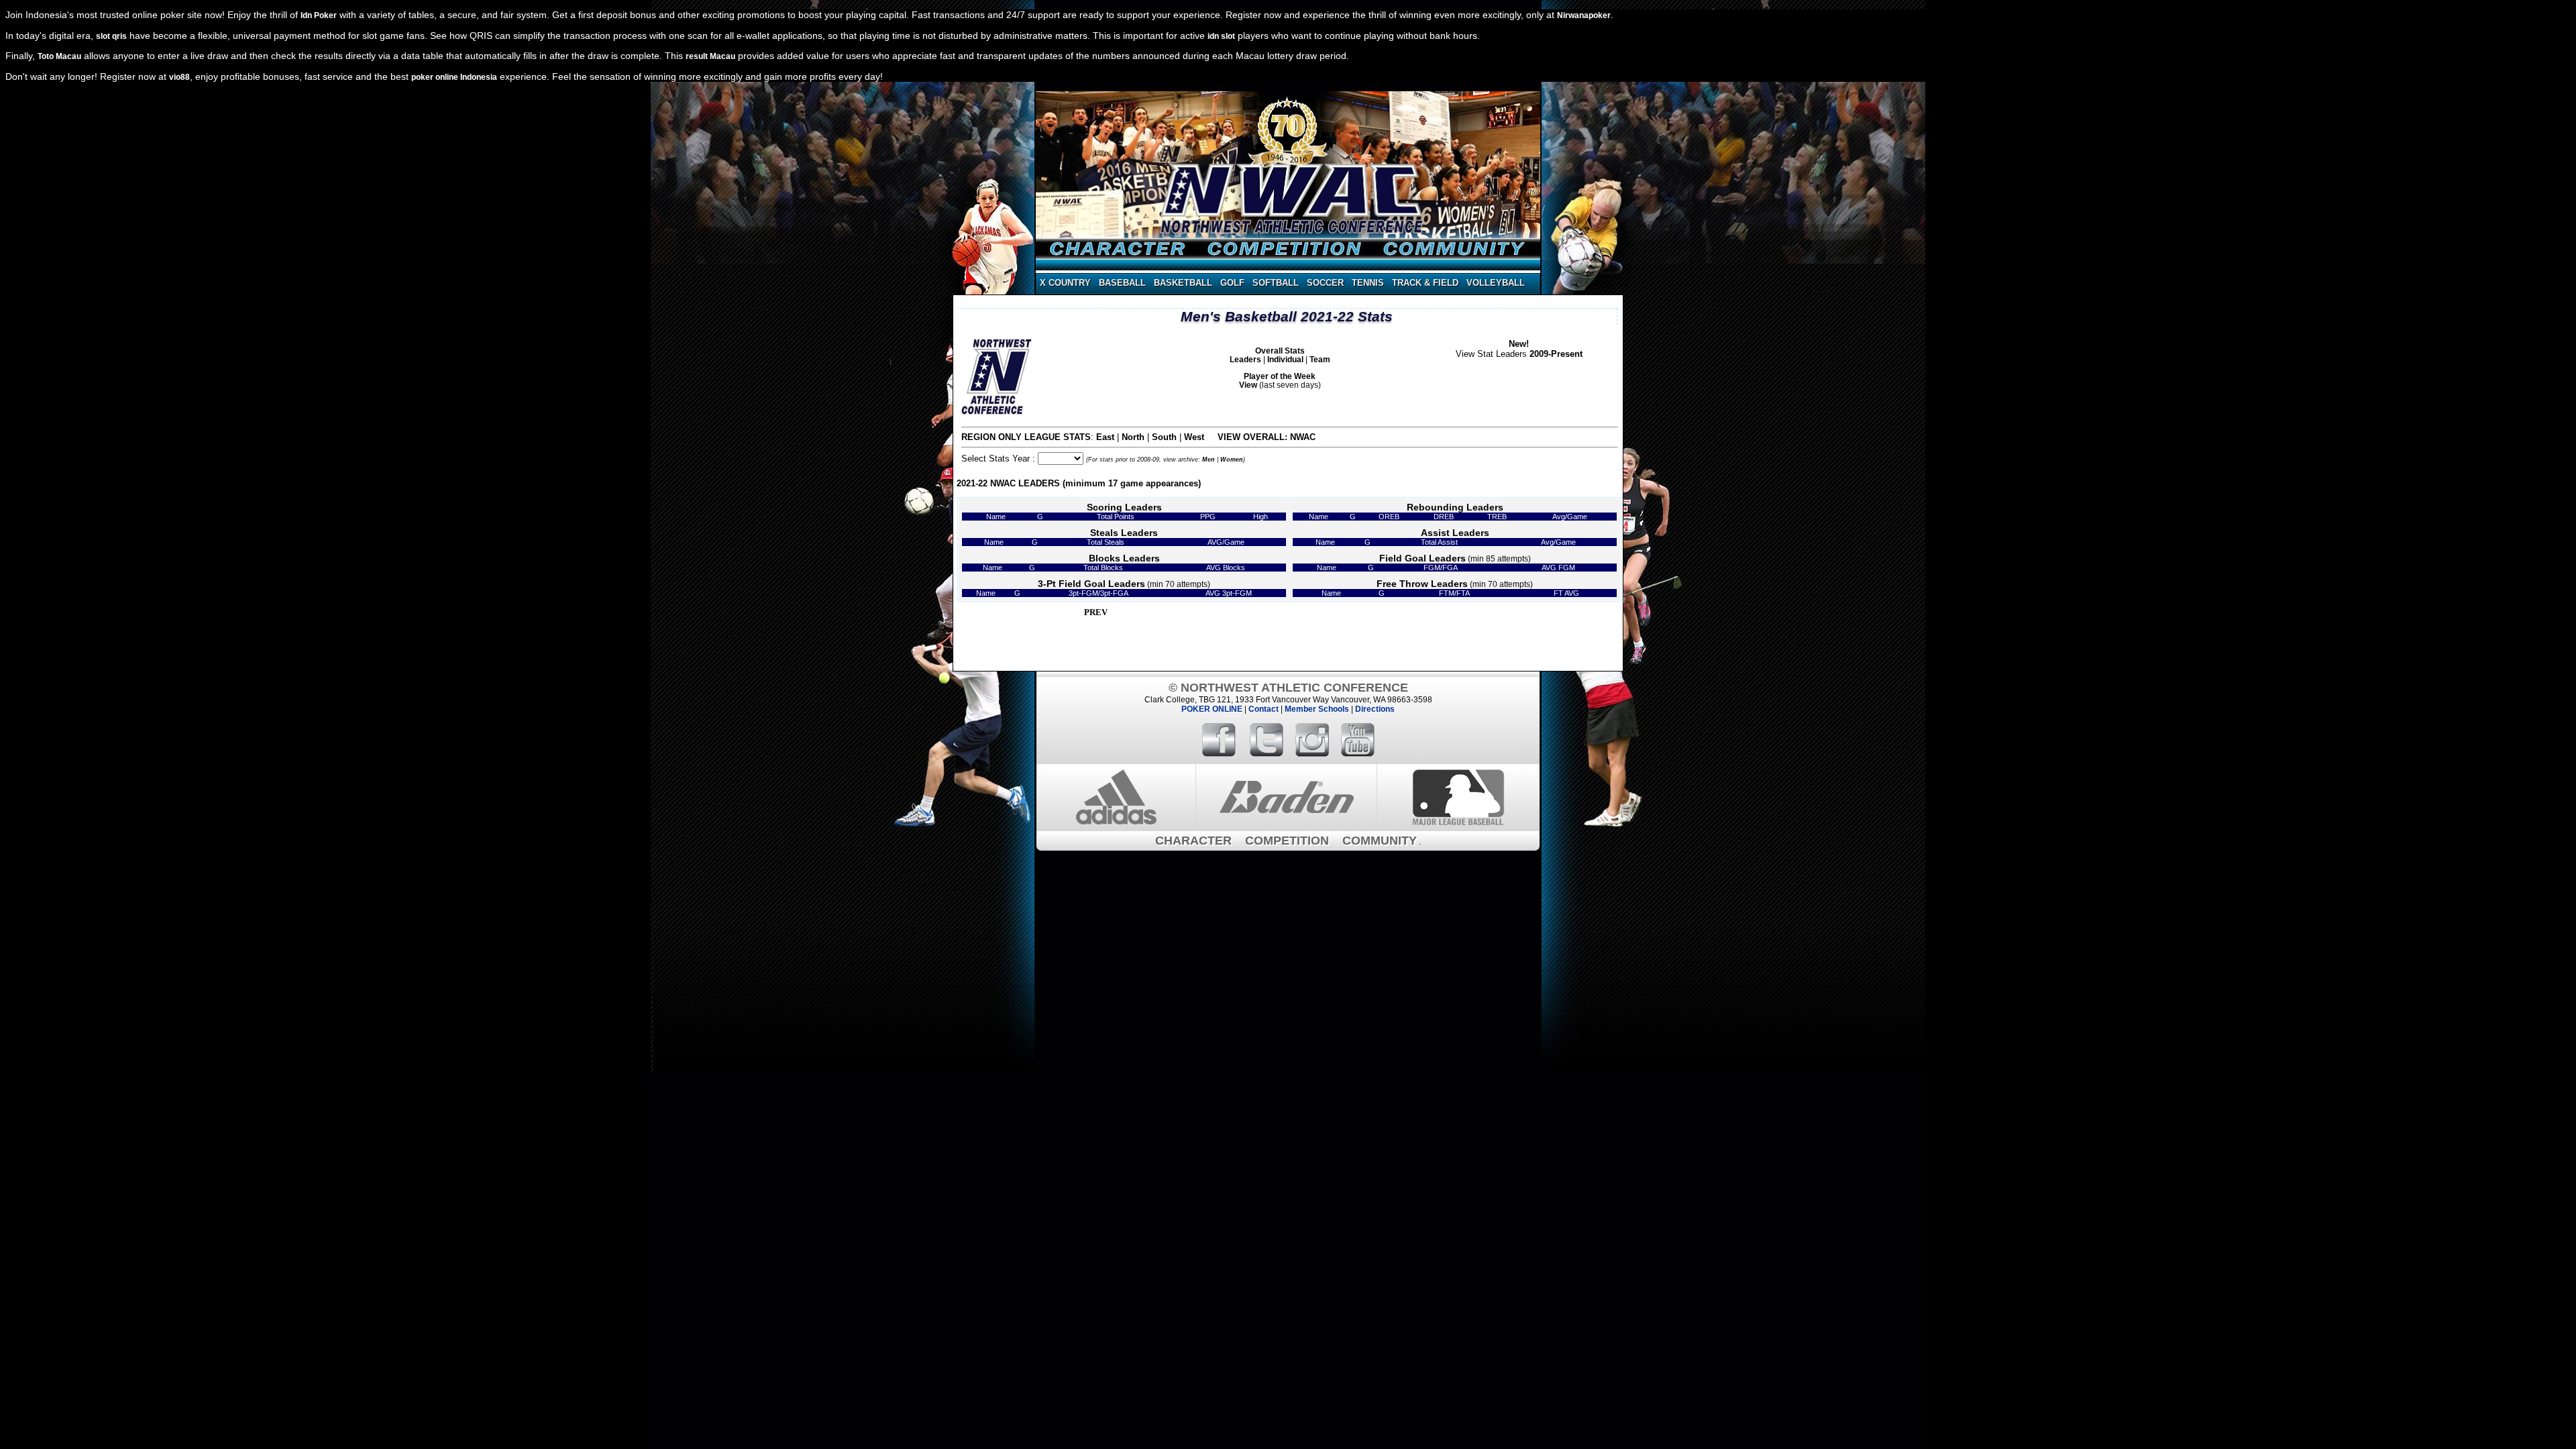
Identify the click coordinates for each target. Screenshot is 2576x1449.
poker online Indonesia (454, 77)
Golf (1232, 283)
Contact (1264, 709)
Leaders (1245, 359)
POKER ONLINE (1212, 709)
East (1105, 437)
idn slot (1221, 36)
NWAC (1303, 437)
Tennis (1368, 283)
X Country (1065, 283)
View (1248, 385)
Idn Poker (319, 15)
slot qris (111, 36)
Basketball (1183, 283)
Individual (1285, 359)
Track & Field (1425, 283)
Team (1320, 359)
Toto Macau (59, 56)
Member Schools (1317, 709)
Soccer (1325, 283)
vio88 (179, 77)
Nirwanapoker (1584, 15)
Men (1209, 460)
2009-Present (1556, 354)
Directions (1375, 709)
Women (1232, 460)
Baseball (1122, 283)
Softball (1276, 283)
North (1133, 437)
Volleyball (1496, 283)
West (1194, 437)
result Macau (710, 56)
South (1164, 437)
